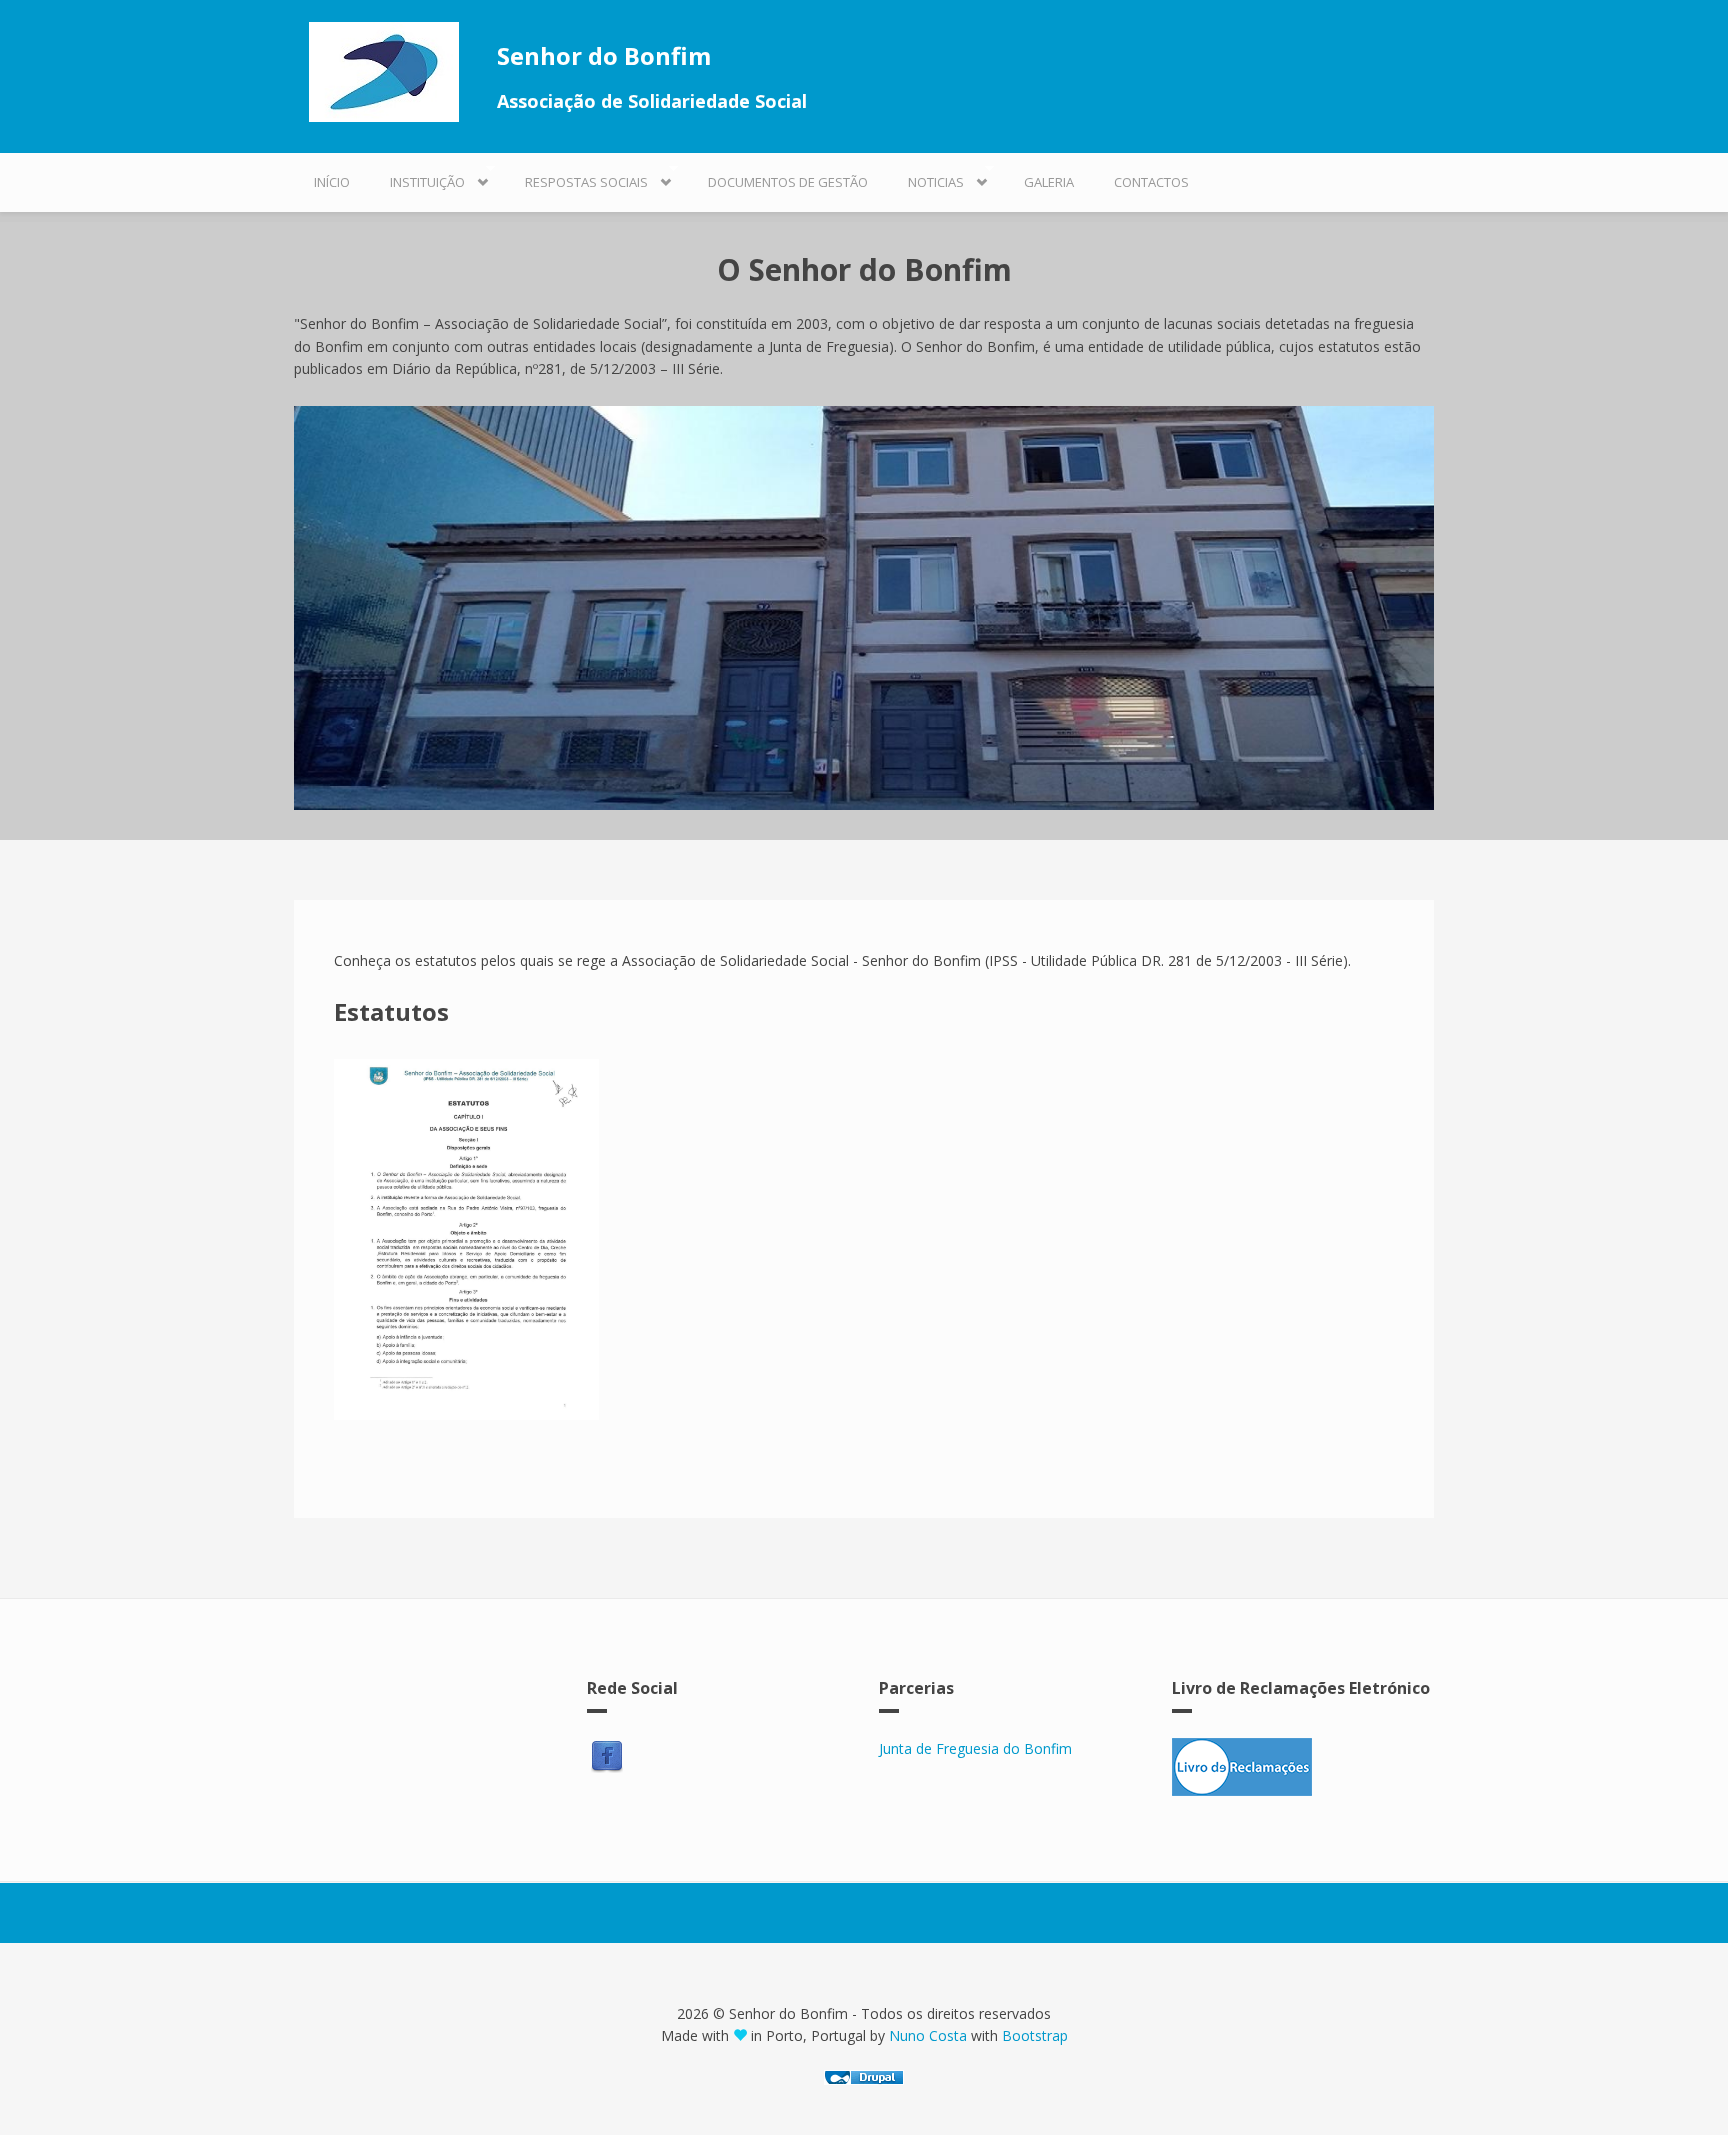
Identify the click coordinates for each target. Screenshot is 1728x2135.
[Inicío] (391, 72)
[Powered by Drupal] (864, 2077)
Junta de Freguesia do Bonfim (975, 1748)
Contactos (1151, 182)
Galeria (1049, 182)
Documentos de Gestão (788, 182)
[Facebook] (607, 1757)
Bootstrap (1035, 2035)
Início (332, 182)
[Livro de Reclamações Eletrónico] (1303, 1767)
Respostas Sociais (576, 177)
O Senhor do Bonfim (864, 269)
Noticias (926, 177)
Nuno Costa (930, 2035)
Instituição (417, 177)
